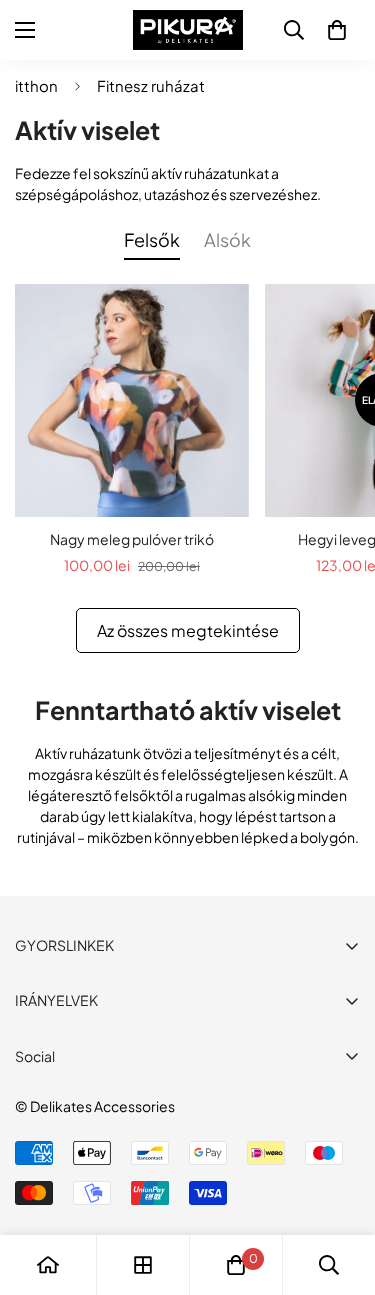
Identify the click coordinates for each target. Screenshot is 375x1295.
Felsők (152, 239)
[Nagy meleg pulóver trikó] (132, 401)
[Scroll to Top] (339, 1189)
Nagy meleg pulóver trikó (132, 539)
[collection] (143, 1265)
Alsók (227, 239)
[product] (48, 1265)
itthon (36, 85)
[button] (337, 30)
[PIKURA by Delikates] (188, 30)
